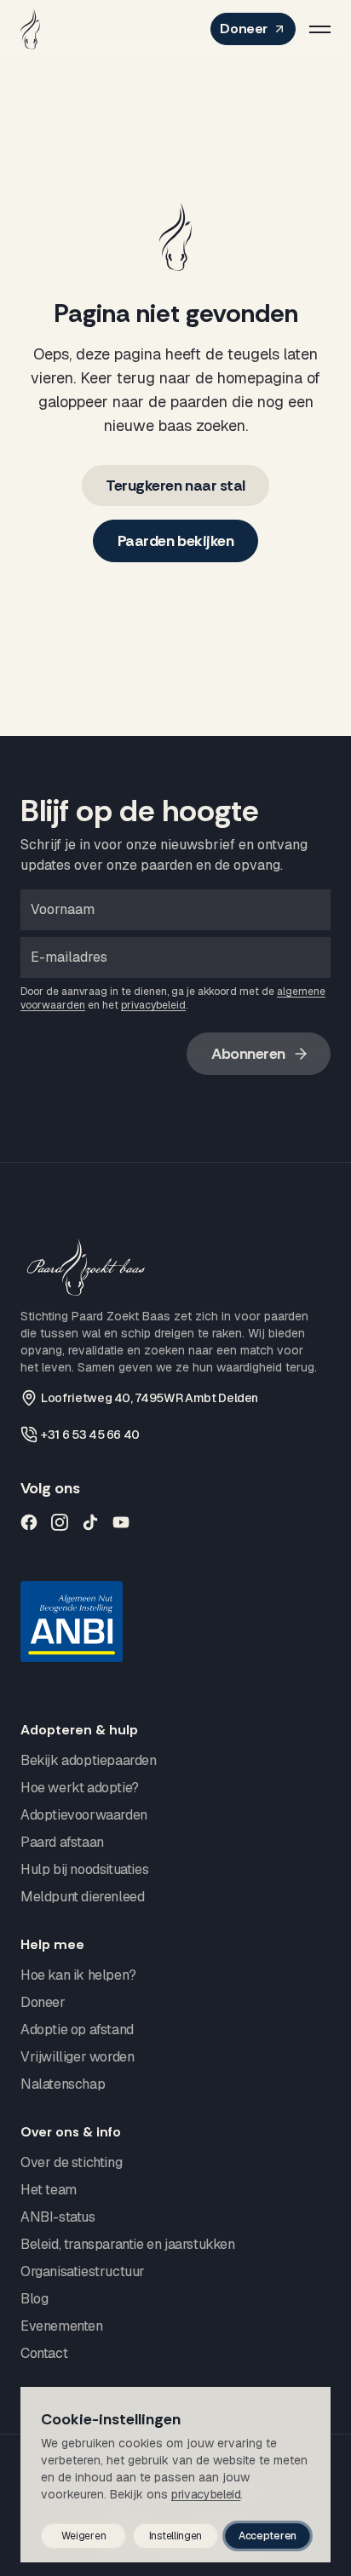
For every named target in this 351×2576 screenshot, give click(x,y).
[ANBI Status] (175, 1621)
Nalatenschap (63, 2084)
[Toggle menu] (320, 29)
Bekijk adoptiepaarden (89, 1760)
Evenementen (62, 2326)
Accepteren (268, 2536)
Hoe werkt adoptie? (80, 1788)
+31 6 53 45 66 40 (90, 1435)
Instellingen (175, 2536)
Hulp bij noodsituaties (84, 1869)
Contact (44, 2353)
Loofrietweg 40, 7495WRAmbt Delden (150, 1398)
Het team (49, 2190)
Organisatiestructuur (83, 2271)
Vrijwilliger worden (77, 2057)
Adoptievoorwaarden (84, 1815)
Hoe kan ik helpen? (78, 1975)
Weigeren (84, 2536)
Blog (34, 2299)
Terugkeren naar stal (175, 486)
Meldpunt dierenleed (82, 1897)
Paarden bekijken (176, 541)
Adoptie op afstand (77, 2030)
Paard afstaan (62, 1842)
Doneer (244, 29)
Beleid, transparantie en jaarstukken (128, 2244)
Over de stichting (71, 2162)
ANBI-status (58, 2217)
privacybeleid (153, 1005)
